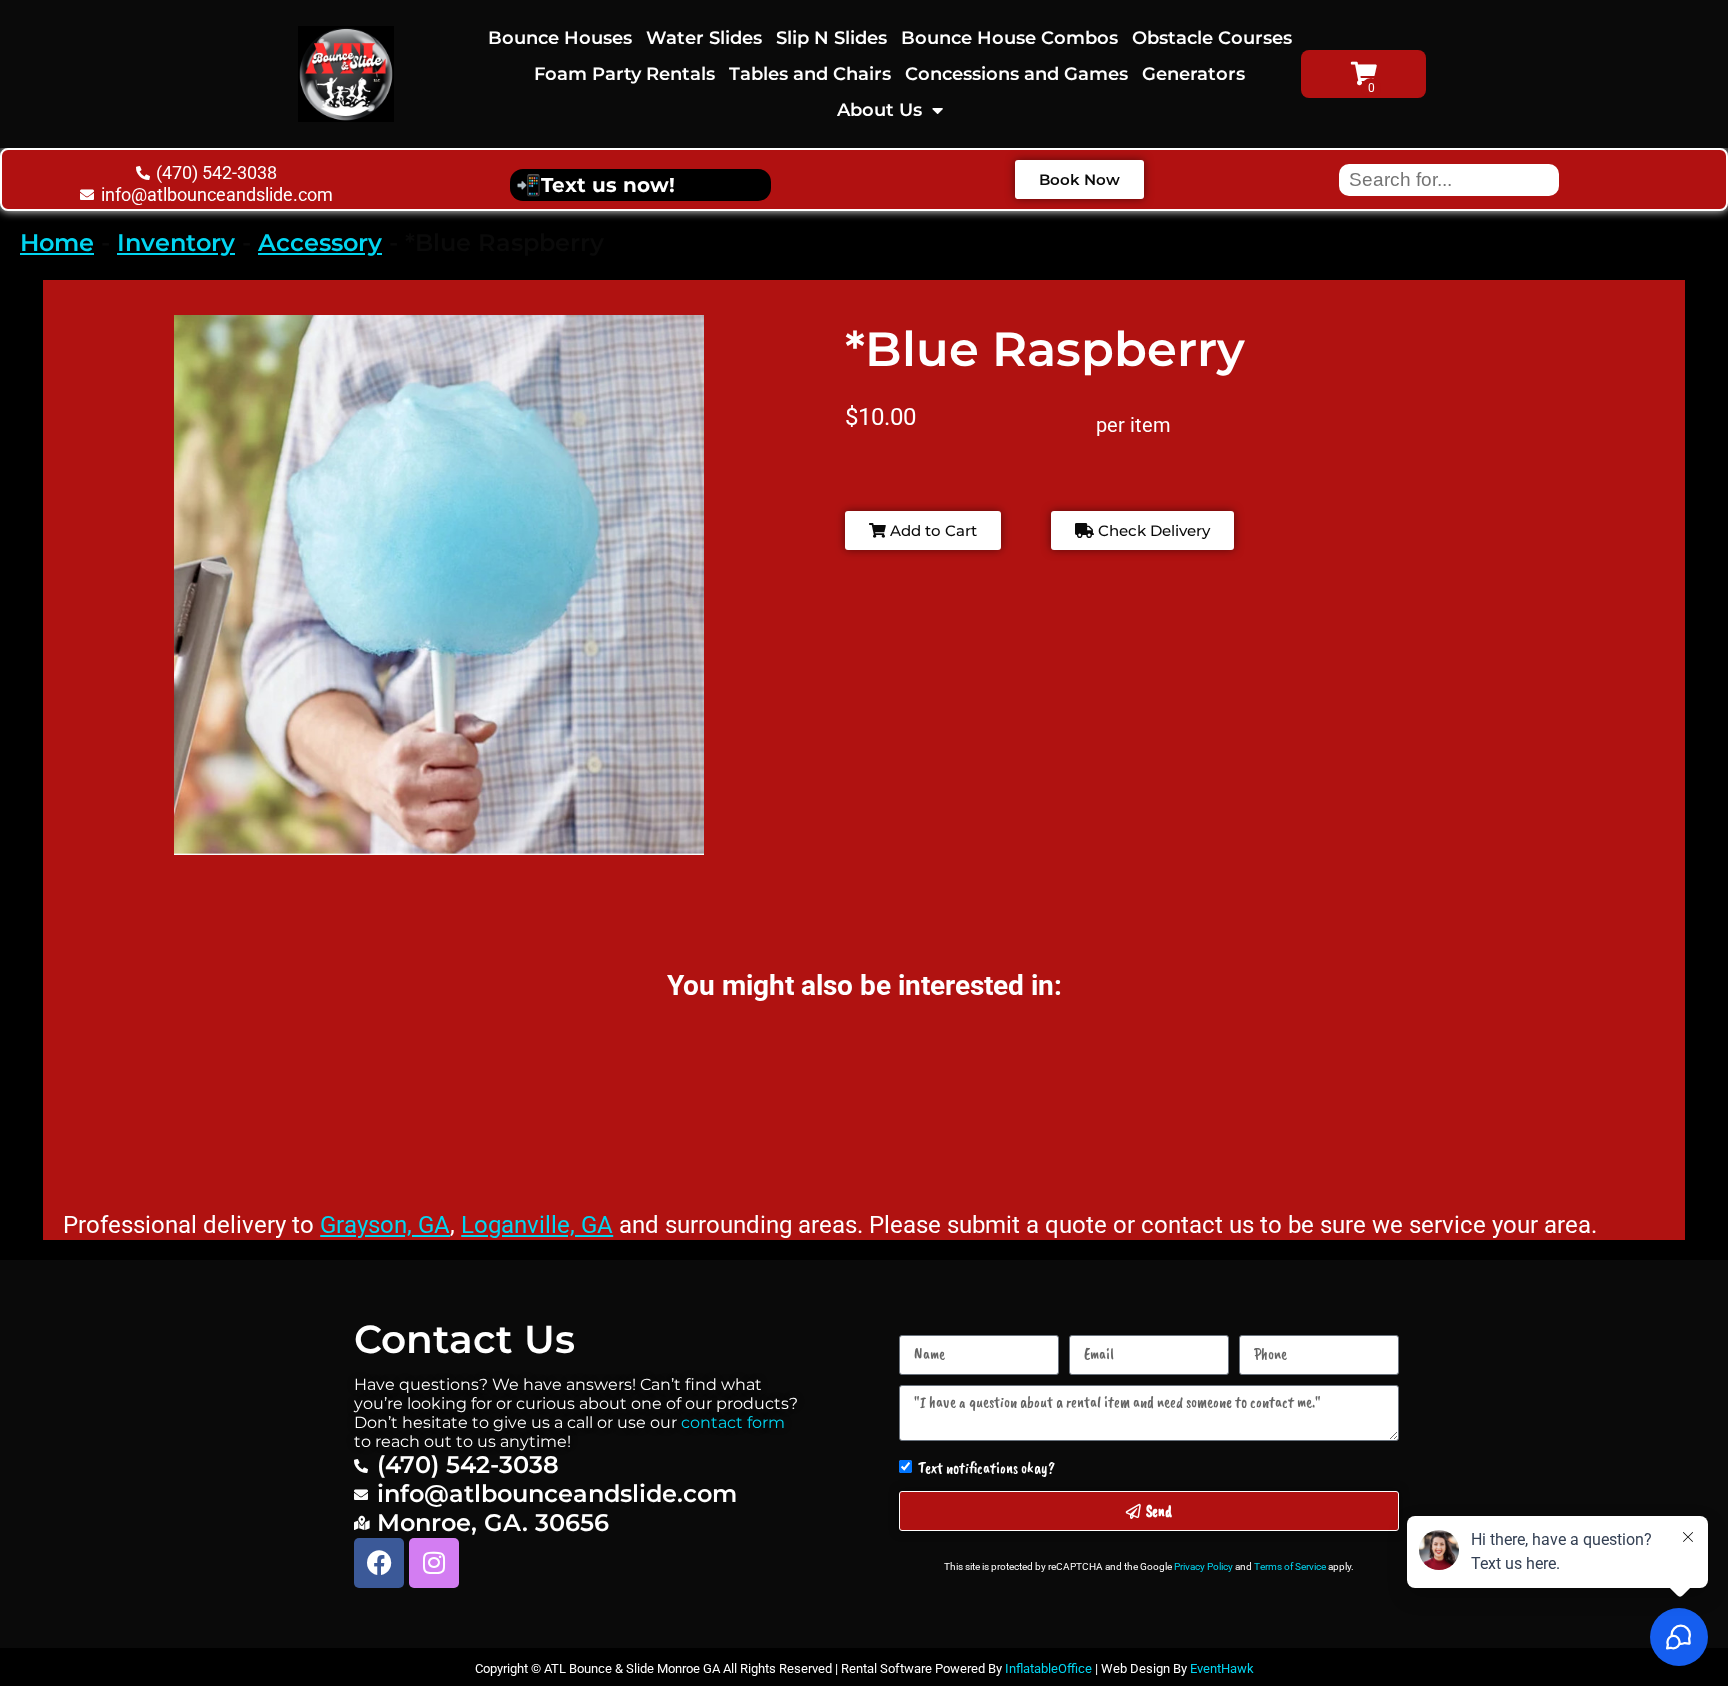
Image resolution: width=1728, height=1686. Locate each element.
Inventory (176, 242)
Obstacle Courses (1212, 38)
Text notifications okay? (986, 1468)
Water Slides (704, 38)
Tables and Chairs (810, 74)
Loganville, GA (537, 1225)
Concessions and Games (1016, 74)
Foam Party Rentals (624, 74)
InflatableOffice (1048, 1668)
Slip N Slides (831, 38)
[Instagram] (434, 1563)
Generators (1193, 74)
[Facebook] (379, 1563)
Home (57, 242)
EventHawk (1222, 1668)
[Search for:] (1449, 178)
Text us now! (608, 185)
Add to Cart (931, 530)
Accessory (320, 242)
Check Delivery (1152, 530)
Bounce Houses (560, 38)
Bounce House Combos (1009, 38)
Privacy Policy (1203, 1566)
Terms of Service (1290, 1566)
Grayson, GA (385, 1225)
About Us (879, 110)
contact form (733, 1422)
